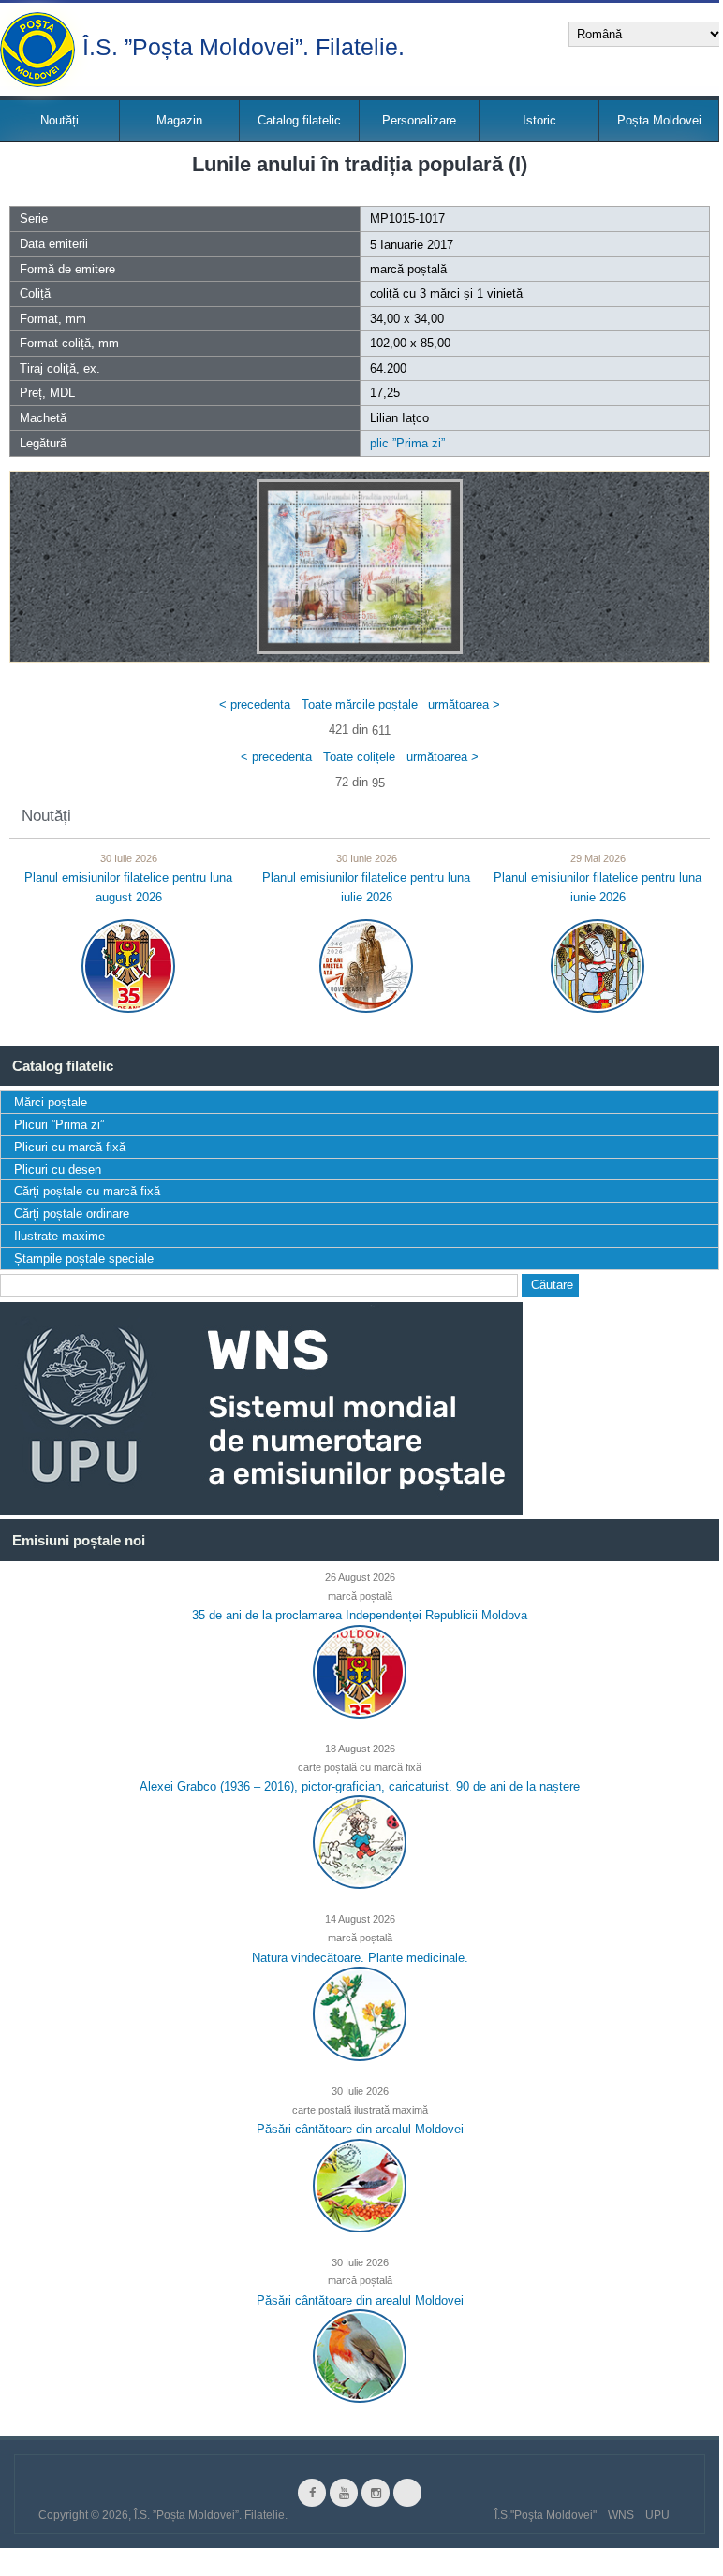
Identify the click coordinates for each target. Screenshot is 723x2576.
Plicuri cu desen (58, 1170)
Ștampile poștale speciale (84, 1259)
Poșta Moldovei (659, 120)
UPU (657, 2515)
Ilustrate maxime (59, 1236)
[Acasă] (37, 50)
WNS (621, 2515)
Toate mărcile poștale (360, 703)
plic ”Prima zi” (407, 443)
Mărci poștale (51, 1102)
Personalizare (419, 120)
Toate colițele (359, 757)
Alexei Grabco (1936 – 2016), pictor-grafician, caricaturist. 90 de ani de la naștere (360, 1786)
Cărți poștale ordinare (72, 1214)
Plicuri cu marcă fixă (70, 1147)
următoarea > (464, 703)
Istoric (539, 120)
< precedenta (255, 703)
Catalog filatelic (299, 120)
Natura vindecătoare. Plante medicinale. (360, 1958)
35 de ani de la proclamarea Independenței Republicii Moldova (360, 1615)
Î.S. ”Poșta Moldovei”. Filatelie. (243, 45)
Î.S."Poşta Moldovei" (546, 2515)
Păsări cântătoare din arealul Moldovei (360, 2129)
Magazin (179, 120)
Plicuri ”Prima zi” (59, 1125)
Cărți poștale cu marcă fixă (87, 1191)
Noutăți (59, 120)
